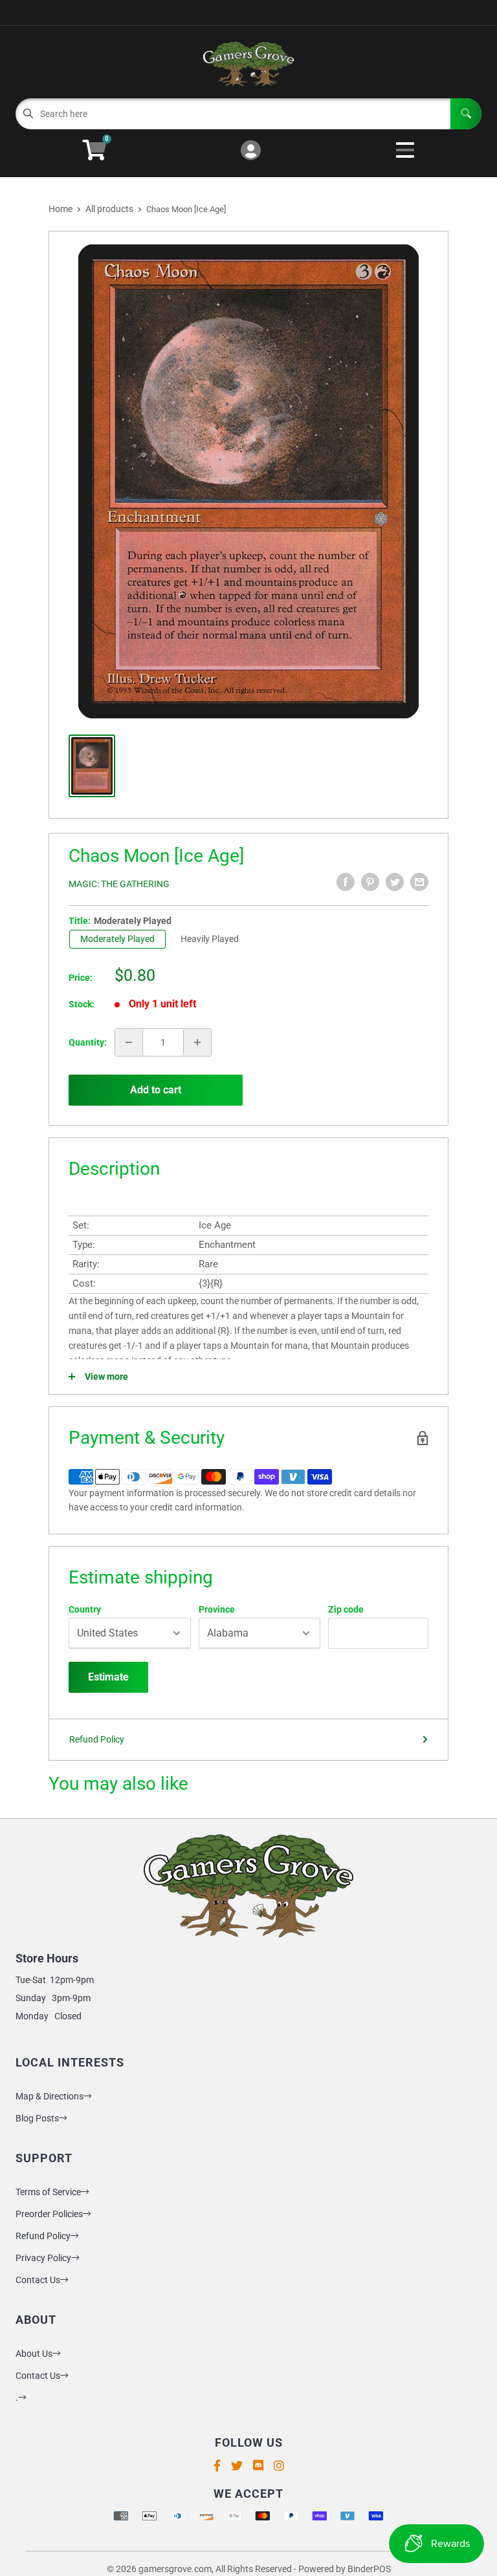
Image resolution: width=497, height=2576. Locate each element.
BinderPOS (369, 2569)
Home (61, 209)
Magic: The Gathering (119, 884)
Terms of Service (48, 2192)
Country (85, 1609)
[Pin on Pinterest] (370, 882)
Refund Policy (97, 1739)
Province (217, 1609)
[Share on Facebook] (346, 882)
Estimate (108, 1677)
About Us (34, 2354)
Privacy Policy (43, 2258)
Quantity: (88, 1042)
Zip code (346, 1609)
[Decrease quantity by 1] (129, 1042)
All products (109, 209)
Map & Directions (50, 2096)
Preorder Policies (49, 2214)
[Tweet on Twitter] (395, 882)
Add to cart (156, 1090)
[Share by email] (419, 882)
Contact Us (38, 2280)
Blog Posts (37, 2118)
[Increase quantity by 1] (197, 1042)
